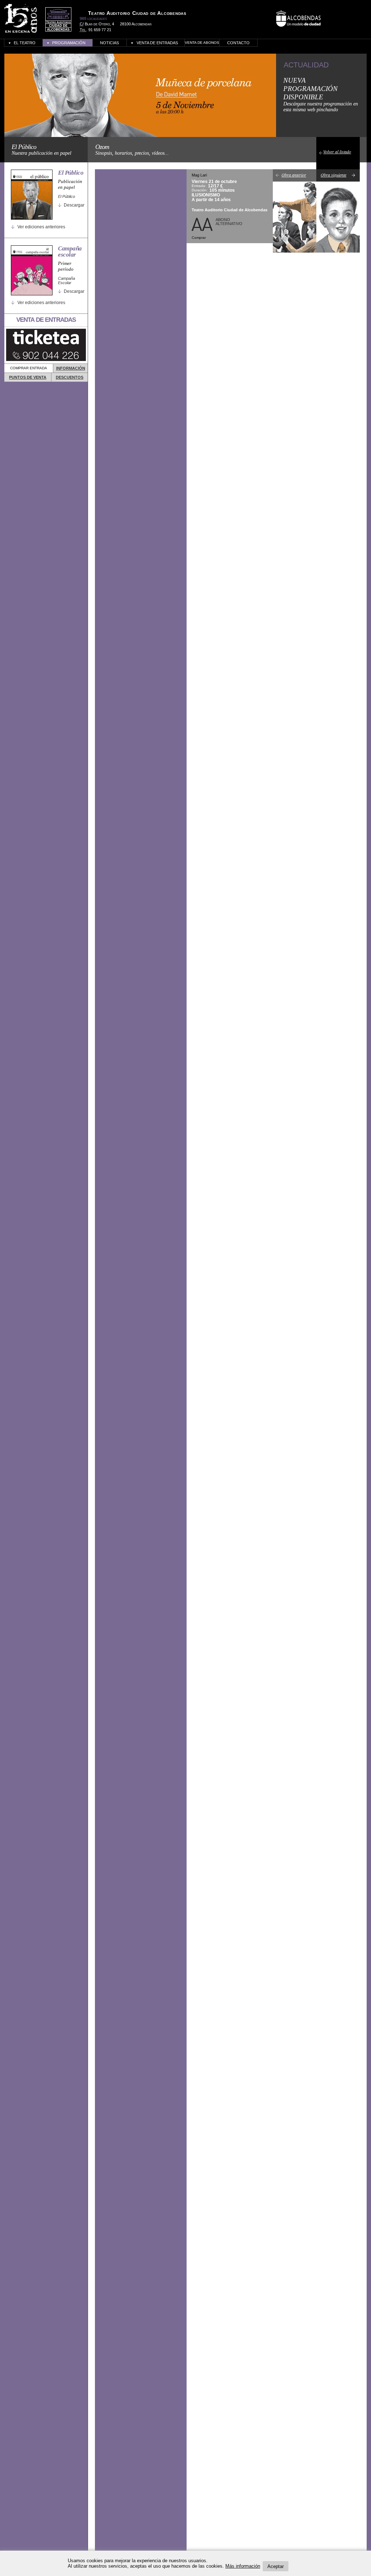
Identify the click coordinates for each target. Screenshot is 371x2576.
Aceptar (276, 2566)
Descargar (74, 205)
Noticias (109, 43)
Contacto (238, 43)
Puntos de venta (28, 377)
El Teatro (25, 43)
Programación (69, 43)
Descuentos (70, 377)
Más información (243, 2566)
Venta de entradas (157, 43)
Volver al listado (337, 151)
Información (71, 368)
